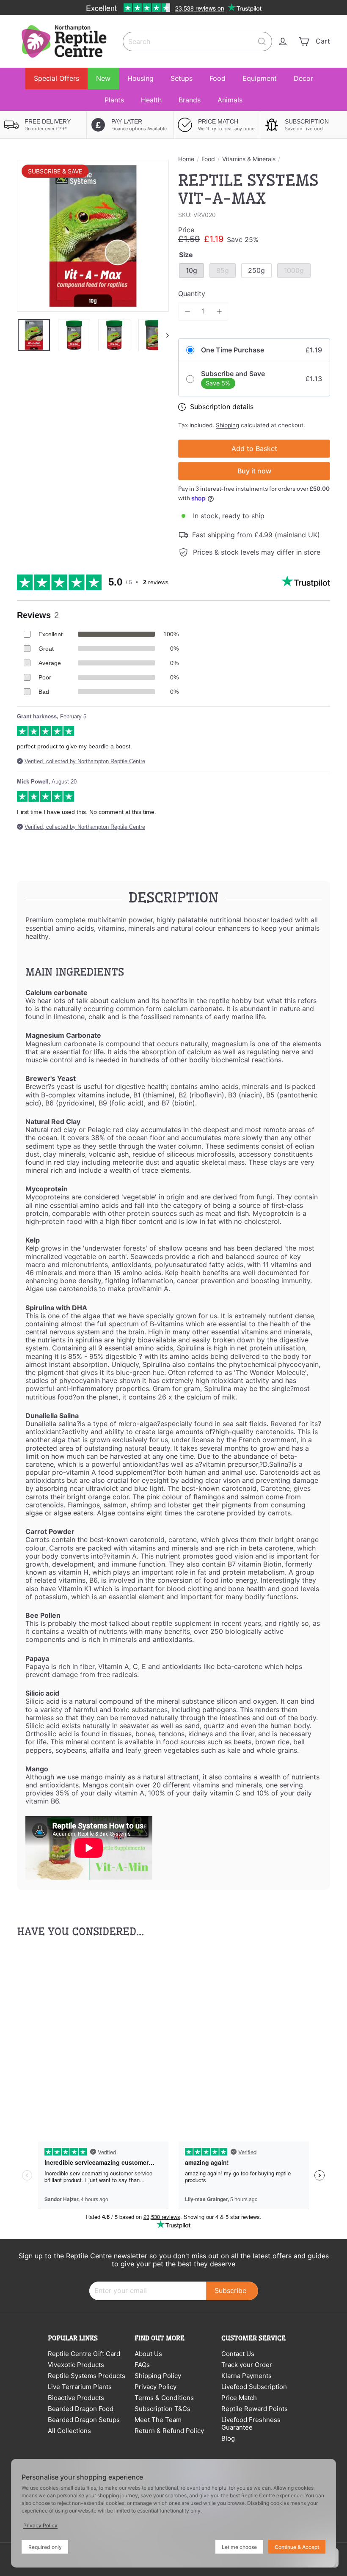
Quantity (192, 294)
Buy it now (254, 471)
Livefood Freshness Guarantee (251, 2423)
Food (218, 78)
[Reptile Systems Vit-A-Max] (40, 2030)
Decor (303, 78)
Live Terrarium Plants (80, 2387)
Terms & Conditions (164, 2398)
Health (151, 100)
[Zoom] (93, 236)
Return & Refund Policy (169, 2431)
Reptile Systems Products (87, 2376)
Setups (182, 78)
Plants (114, 100)
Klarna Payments (246, 2376)
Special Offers (56, 78)
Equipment (260, 78)
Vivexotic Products (76, 2365)
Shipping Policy (158, 2376)
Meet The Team (158, 2420)
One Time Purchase (233, 350)
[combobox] (197, 41)
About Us (148, 2354)
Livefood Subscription (254, 2387)
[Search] (262, 41)
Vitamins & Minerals (249, 159)
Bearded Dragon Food (81, 2409)
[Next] (164, 335)
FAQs (142, 2365)
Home (186, 159)
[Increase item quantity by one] (219, 311)
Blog (228, 2438)
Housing (140, 78)
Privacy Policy (156, 2387)
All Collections (69, 2431)
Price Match (239, 2398)
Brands (190, 100)
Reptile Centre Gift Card (84, 2354)
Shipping (227, 425)
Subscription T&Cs (162, 2409)
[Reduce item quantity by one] (187, 311)
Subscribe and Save (233, 374)
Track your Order (247, 2365)
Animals (230, 100)
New (103, 78)
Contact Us (238, 2354)
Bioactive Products (76, 2398)
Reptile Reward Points (255, 2409)
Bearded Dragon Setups (84, 2420)
